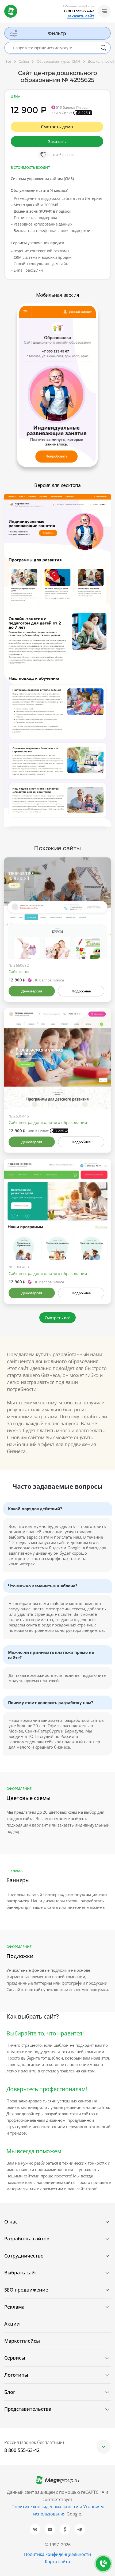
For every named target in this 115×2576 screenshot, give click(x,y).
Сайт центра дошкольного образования (48, 1122)
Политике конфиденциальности (45, 2507)
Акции (12, 2324)
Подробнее (81, 991)
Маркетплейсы (22, 2341)
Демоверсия (32, 991)
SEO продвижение (26, 2290)
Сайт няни (19, 972)
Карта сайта (57, 2562)
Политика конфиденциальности (57, 2554)
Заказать (57, 141)
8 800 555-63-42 (79, 11)
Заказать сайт (80, 16)
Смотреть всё (58, 1318)
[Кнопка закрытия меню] (111, 4)
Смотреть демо (57, 127)
